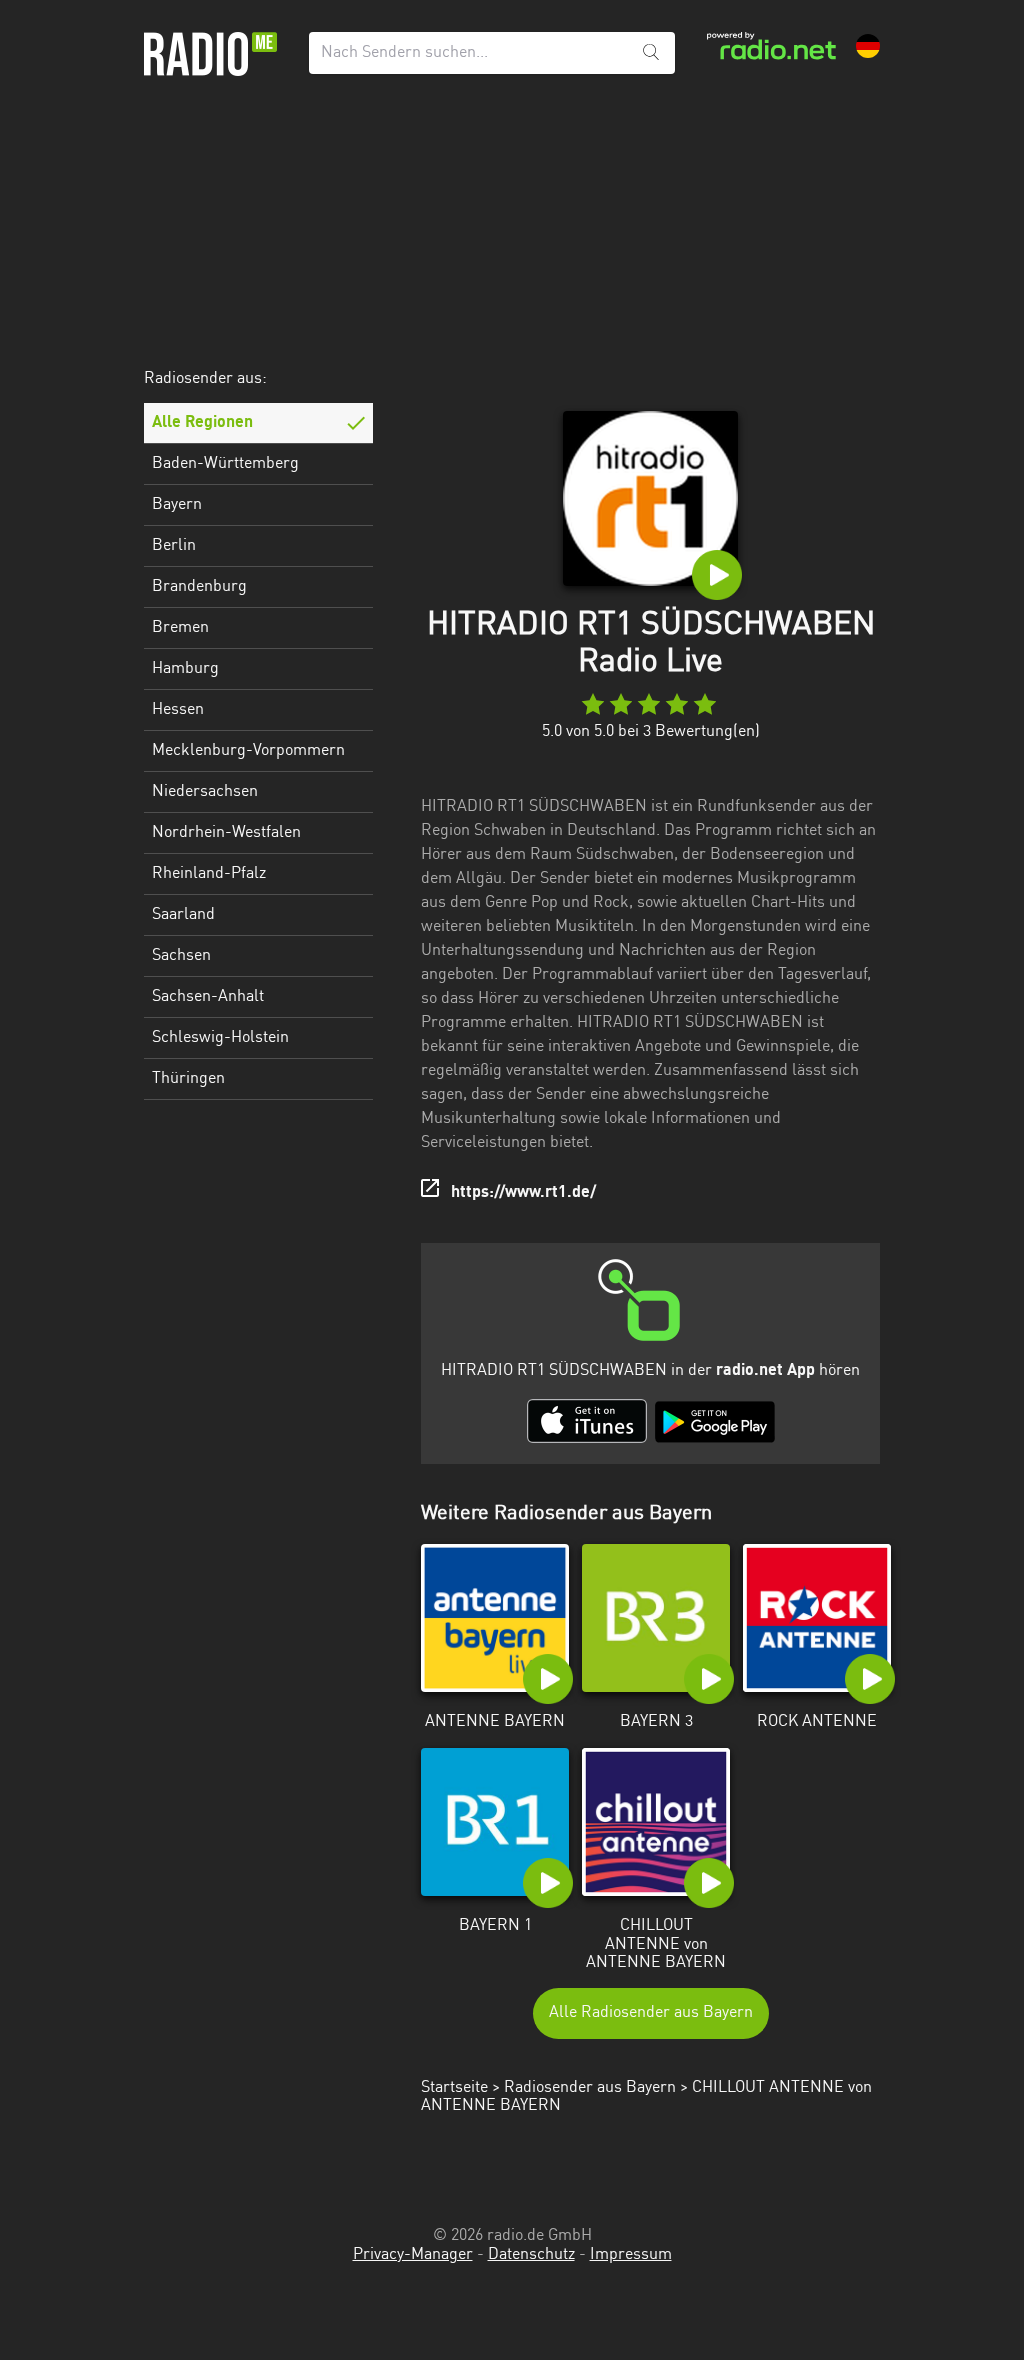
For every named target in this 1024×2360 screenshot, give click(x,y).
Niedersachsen (205, 792)
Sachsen (181, 956)
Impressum (631, 2255)
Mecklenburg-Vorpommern (248, 751)
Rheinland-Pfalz (209, 874)
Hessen (178, 710)
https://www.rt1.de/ (523, 1193)
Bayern (177, 505)
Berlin (174, 546)
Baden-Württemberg (225, 464)
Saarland (183, 915)
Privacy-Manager (413, 2255)
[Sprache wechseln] (868, 46)
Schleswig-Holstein (220, 1038)
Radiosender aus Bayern (590, 2088)
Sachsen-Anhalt (208, 997)
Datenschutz (531, 2255)
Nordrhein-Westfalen (226, 833)
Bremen (180, 628)
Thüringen (188, 1079)
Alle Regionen (202, 423)
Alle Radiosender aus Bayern (651, 2013)
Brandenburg (199, 587)
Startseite (454, 2088)
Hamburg (185, 669)
